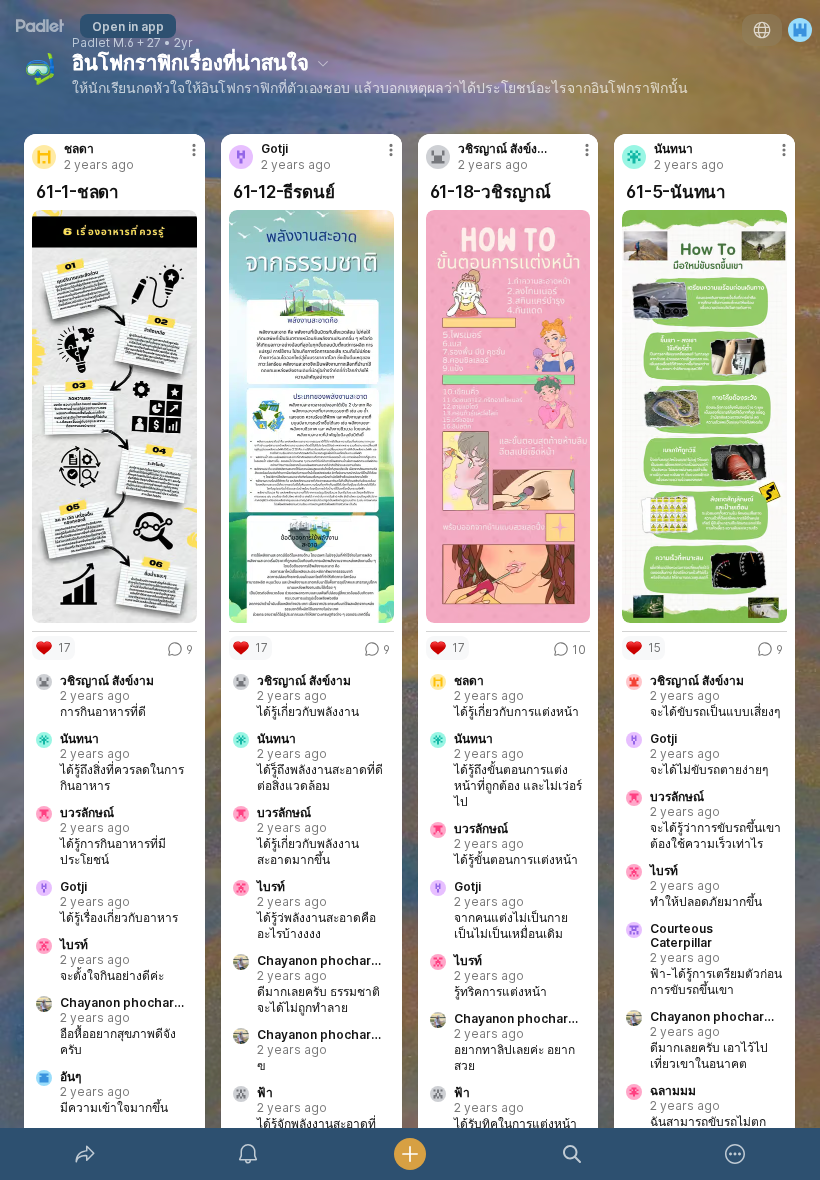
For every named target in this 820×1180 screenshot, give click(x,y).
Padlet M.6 (103, 43)
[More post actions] (181, 158)
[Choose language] (762, 30)
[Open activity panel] (248, 1154)
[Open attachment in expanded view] (114, 416)
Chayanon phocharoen (122, 1003)
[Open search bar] (572, 1154)
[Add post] (410, 1154)
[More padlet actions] (735, 1154)
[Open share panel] (85, 1154)
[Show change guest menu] (800, 30)
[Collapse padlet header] (323, 63)
